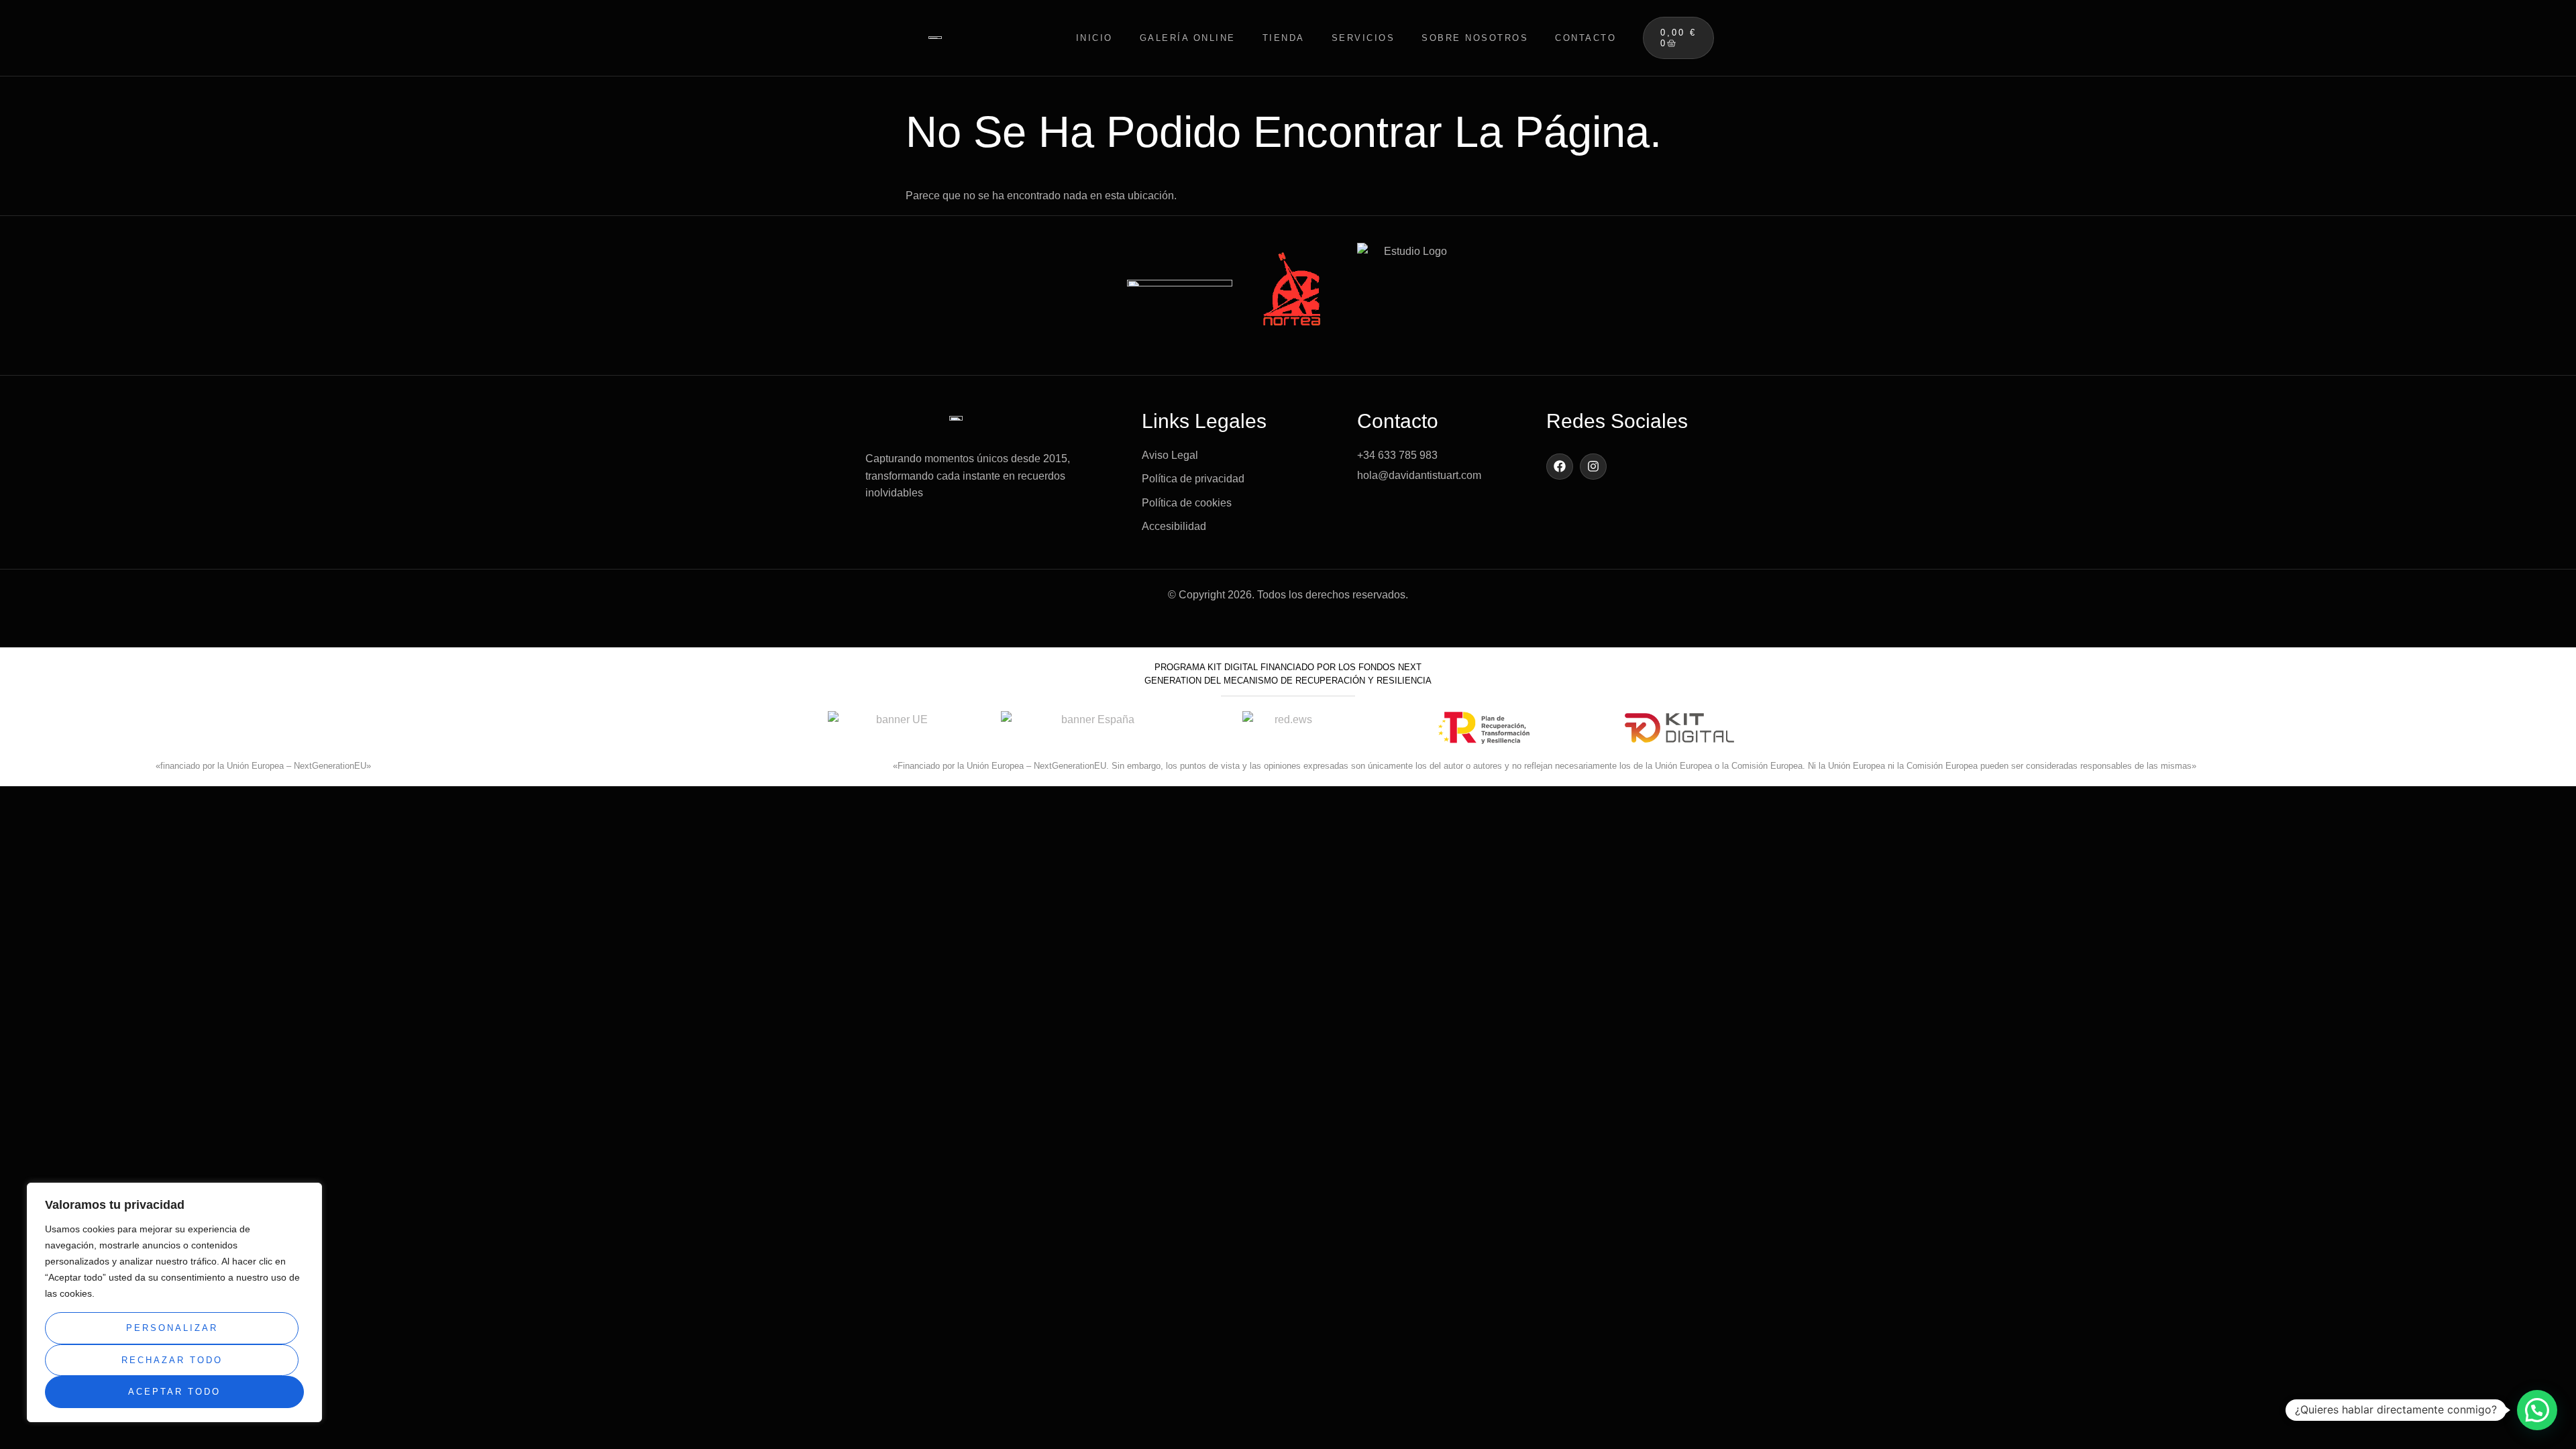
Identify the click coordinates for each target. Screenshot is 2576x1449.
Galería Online (1188, 38)
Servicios (1363, 38)
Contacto (1586, 38)
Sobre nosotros (1475, 38)
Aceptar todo (174, 1392)
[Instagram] (1593, 467)
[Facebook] (1560, 467)
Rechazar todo (172, 1360)
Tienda (1284, 38)
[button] (2537, 1410)
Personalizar (172, 1328)
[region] (174, 1302)
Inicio (1094, 38)
